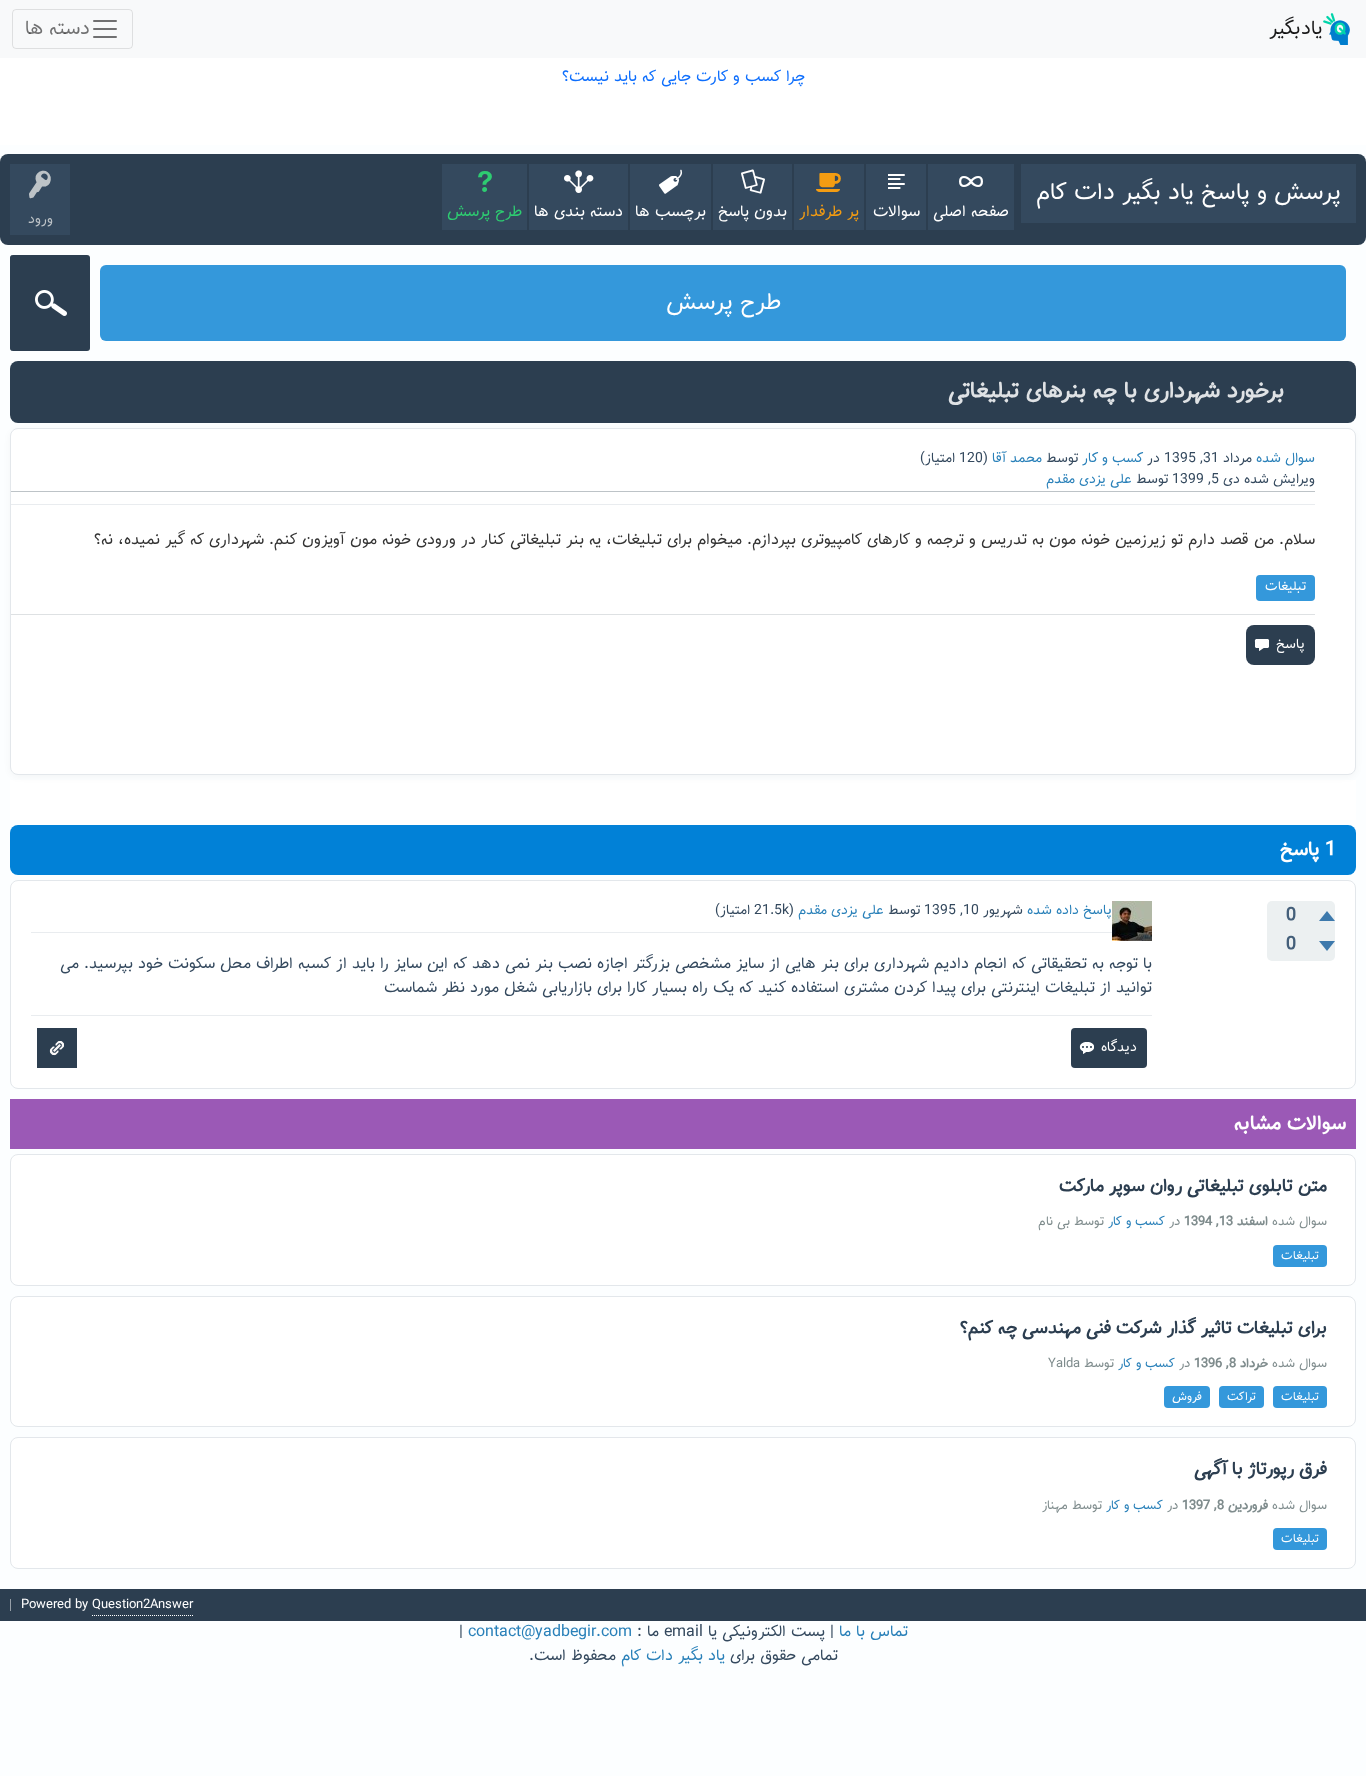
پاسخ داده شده (1069, 911)
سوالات (896, 212)
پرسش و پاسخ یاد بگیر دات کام (1188, 193)
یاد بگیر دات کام (673, 1656)
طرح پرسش (484, 212)
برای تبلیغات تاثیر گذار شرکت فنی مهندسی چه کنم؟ (1143, 1329)
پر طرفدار (829, 212)
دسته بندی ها (578, 212)
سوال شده (1285, 459)
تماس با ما (873, 1632)
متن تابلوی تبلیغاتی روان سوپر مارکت (1193, 1187)
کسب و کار (1112, 459)
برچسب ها (670, 212)
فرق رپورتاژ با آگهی (1260, 1470)
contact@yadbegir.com (550, 1632)
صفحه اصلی (971, 212)
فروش (1187, 1397)
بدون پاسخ (752, 212)
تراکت (1241, 1397)
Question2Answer (142, 1605)
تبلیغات (1285, 587)
